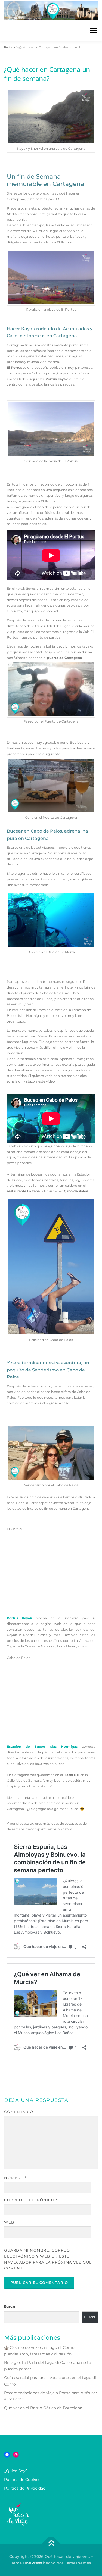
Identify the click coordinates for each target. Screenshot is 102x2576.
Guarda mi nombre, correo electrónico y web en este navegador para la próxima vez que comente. (48, 2259)
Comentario (20, 2112)
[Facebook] (7, 2455)
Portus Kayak (19, 1618)
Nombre (15, 2178)
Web (9, 2222)
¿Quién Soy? (16, 2471)
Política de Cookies (22, 2480)
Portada (10, 47)
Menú (93, 31)
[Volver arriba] (51, 2544)
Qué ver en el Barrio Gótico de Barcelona (43, 2408)
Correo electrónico (31, 2200)
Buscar (10, 2306)
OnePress (32, 2563)
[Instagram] (16, 2455)
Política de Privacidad (25, 2488)
